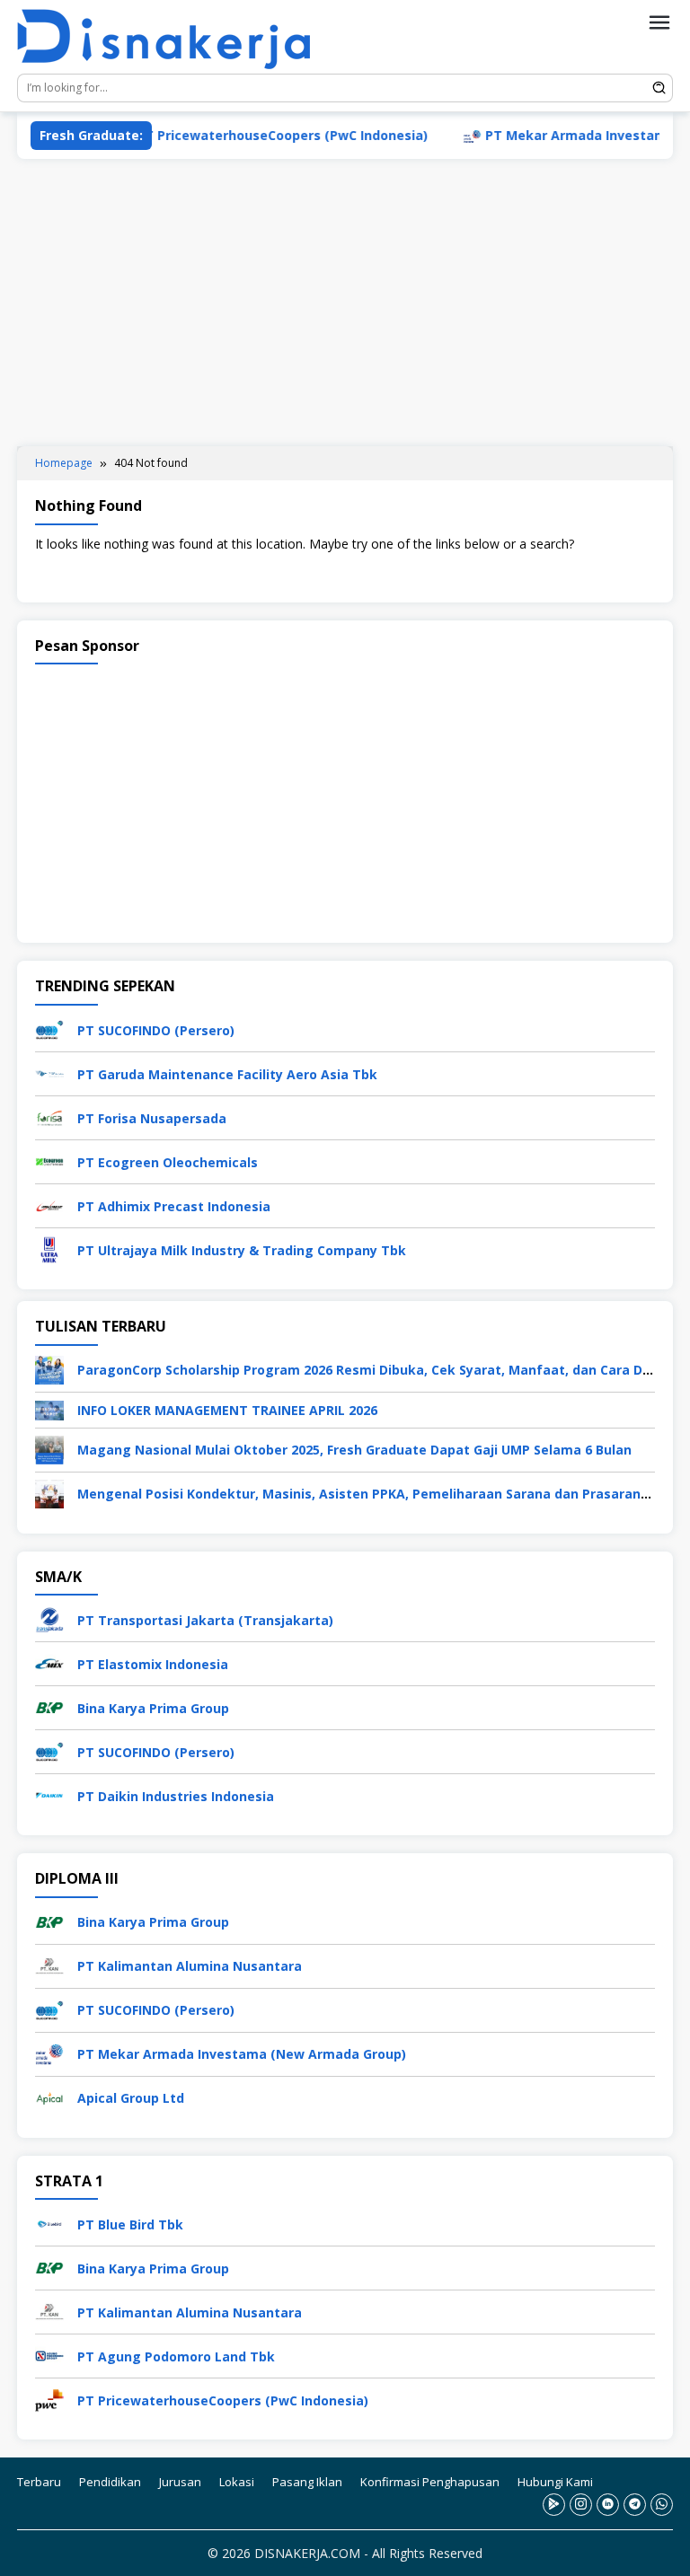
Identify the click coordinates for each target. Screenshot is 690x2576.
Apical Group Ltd (131, 2098)
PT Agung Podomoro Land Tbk (176, 2356)
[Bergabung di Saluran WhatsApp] (662, 2505)
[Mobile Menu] (659, 22)
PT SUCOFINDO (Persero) (156, 1030)
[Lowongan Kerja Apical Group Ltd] (49, 2096)
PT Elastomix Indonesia (153, 1664)
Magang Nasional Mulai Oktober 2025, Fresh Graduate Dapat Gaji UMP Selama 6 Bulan (354, 1450)
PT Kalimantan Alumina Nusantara (190, 1966)
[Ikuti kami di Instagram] (581, 2505)
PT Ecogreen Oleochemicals (168, 1162)
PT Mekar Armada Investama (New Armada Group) (242, 2054)
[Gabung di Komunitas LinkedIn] (608, 2505)
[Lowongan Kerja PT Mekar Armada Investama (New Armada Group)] (49, 2052)
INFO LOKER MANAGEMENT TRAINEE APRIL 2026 (227, 1410)
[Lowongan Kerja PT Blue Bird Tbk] (49, 2223)
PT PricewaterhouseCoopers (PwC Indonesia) (242, 135)
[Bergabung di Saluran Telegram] (635, 2505)
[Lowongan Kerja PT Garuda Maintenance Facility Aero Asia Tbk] (49, 1073)
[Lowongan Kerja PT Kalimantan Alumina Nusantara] (49, 1964)
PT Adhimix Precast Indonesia (174, 1206)
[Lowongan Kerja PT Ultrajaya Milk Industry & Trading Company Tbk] (49, 1248)
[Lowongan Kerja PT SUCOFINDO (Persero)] (49, 1029)
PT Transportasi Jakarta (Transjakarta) (205, 1620)
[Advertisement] (345, 303)
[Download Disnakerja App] (554, 2505)
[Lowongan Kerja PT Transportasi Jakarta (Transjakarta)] (49, 1618)
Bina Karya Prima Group (153, 1708)
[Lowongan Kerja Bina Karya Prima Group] (49, 1706)
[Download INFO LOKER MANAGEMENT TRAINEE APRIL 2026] (49, 1409)
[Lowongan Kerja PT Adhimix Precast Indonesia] (49, 1204)
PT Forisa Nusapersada (152, 1118)
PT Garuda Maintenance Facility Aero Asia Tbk (227, 1074)
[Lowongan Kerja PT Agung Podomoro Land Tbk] (49, 2355)
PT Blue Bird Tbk (130, 2224)
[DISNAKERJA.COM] (174, 40)
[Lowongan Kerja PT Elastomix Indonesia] (49, 1662)
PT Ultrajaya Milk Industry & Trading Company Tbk (242, 1250)
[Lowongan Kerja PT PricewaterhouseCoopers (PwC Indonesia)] (49, 2399)
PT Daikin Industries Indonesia (176, 1796)
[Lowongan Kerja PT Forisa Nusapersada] (49, 1117)
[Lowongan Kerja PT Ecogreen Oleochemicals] (49, 1161)
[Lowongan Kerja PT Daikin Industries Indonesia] (49, 1794)
